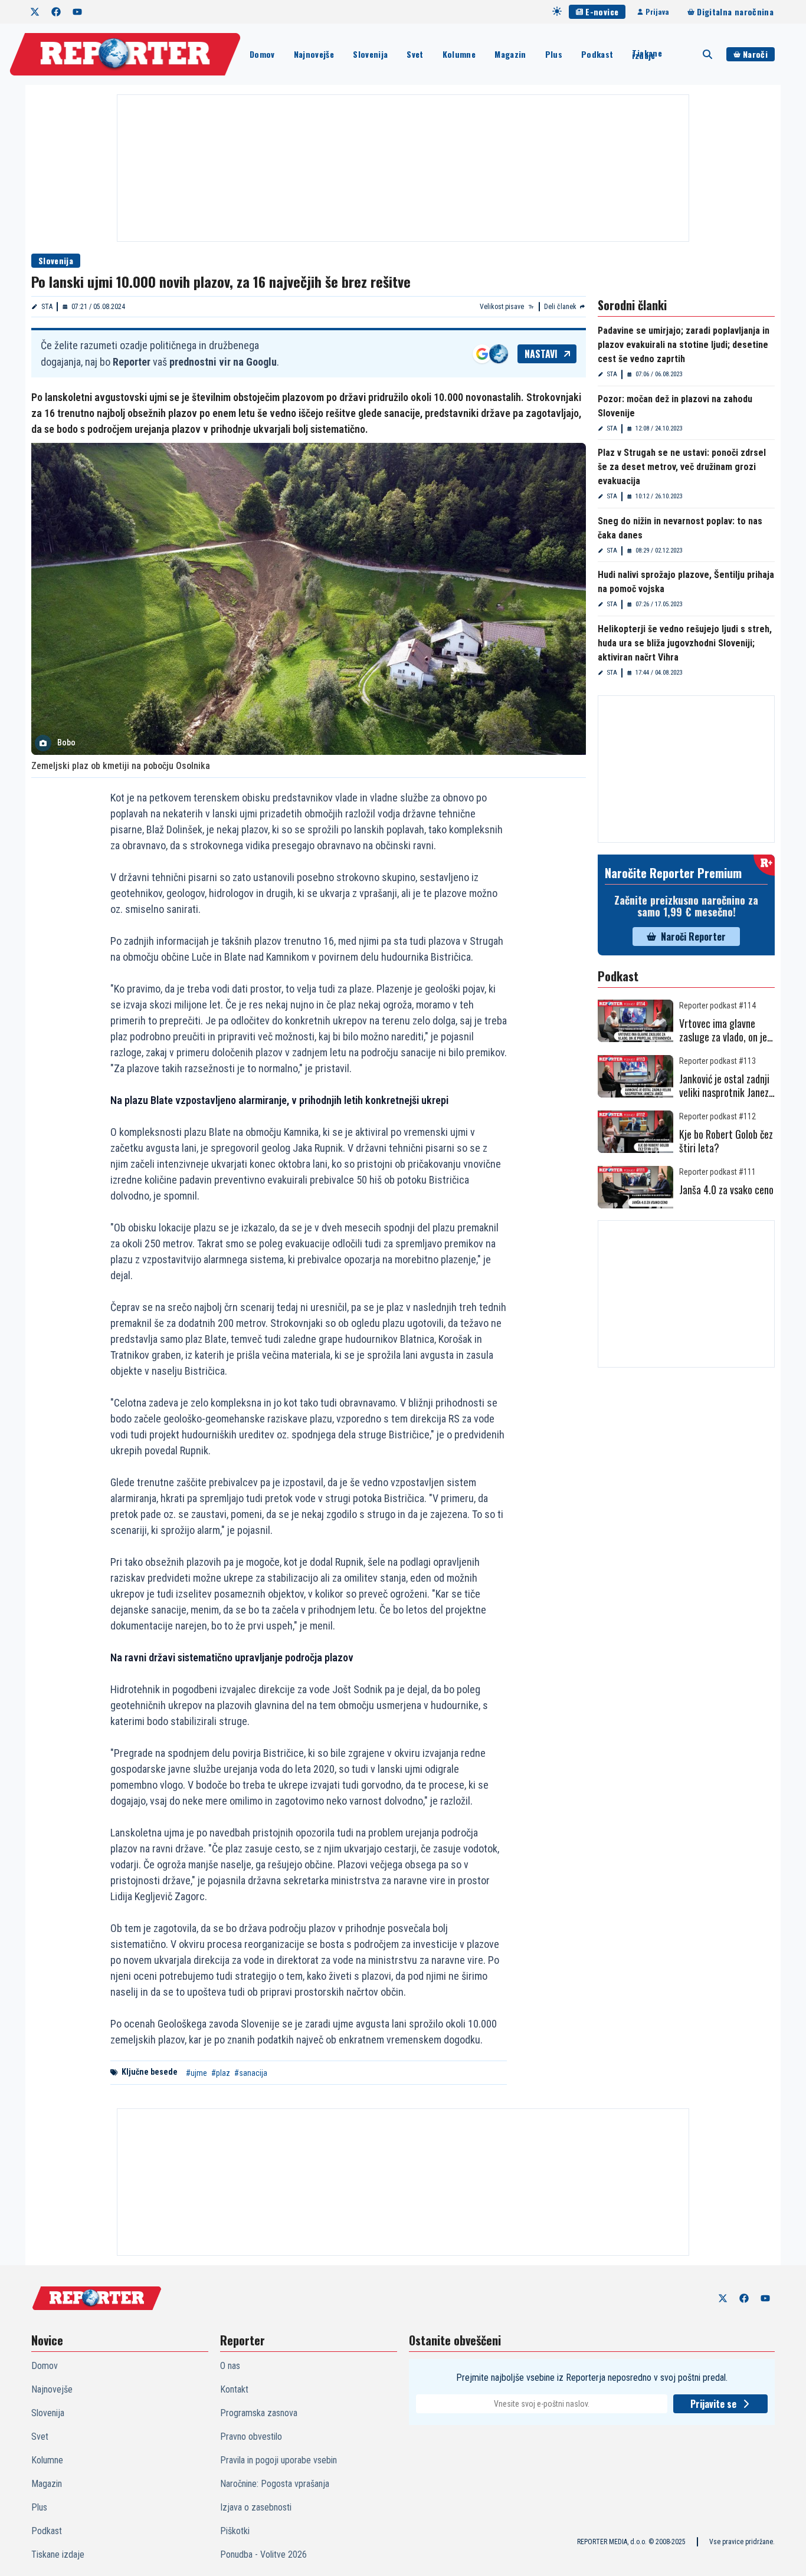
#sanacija (251, 2073)
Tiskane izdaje (647, 54)
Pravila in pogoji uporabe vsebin (279, 2460)
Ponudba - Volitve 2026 (263, 2554)
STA (47, 307)
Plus (554, 54)
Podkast (597, 54)
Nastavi (541, 354)
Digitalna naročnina (735, 11)
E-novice (602, 11)
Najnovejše (314, 54)
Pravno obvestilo (251, 2437)
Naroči (755, 54)
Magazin (510, 54)
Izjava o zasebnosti (256, 2507)
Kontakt (234, 2389)
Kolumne (459, 54)
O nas (230, 2366)
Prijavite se (713, 2404)
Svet (415, 54)
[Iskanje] (707, 54)
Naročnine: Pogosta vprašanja (275, 2484)
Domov (262, 54)
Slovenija (370, 54)
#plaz (221, 2073)
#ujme (196, 2073)
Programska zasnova (259, 2413)
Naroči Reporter (693, 937)
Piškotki (235, 2531)
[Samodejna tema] (557, 11)
